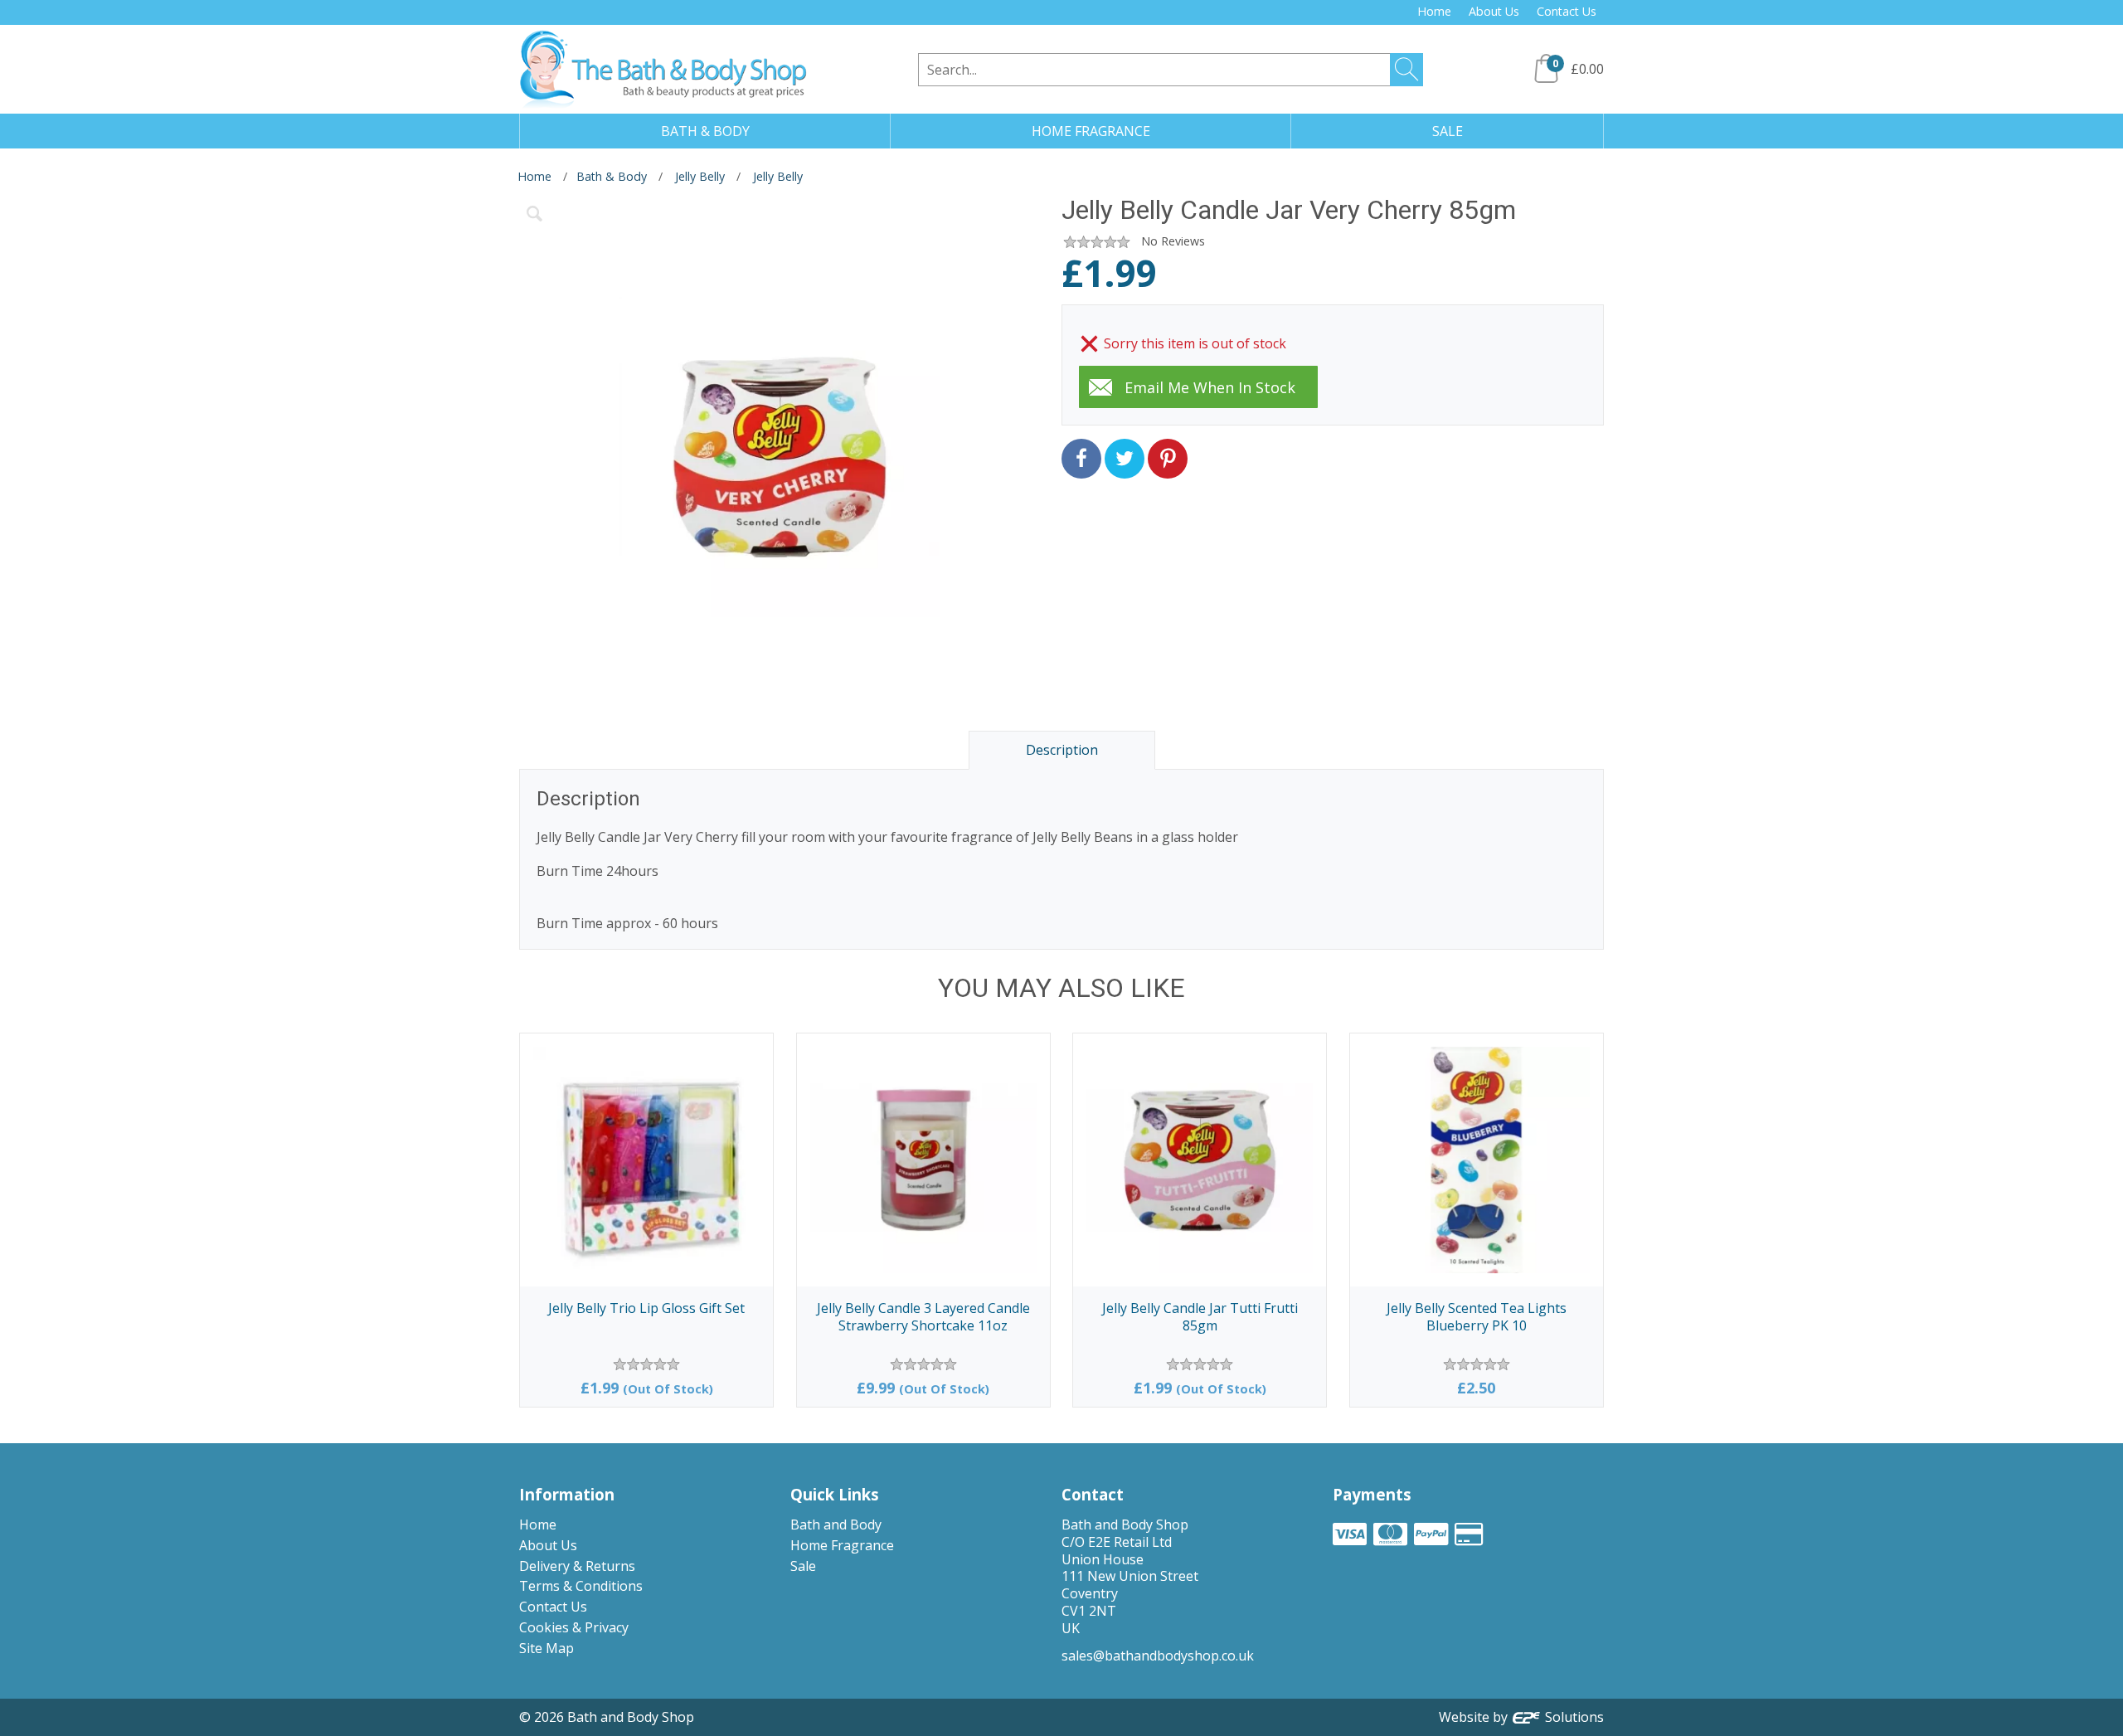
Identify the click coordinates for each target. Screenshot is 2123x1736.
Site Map (547, 1648)
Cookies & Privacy (574, 1627)
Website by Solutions (1521, 1717)
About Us (1494, 11)
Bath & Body (612, 176)
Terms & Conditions (581, 1586)
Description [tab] (1062, 750)
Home (1434, 11)
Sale (803, 1566)
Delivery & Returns (577, 1566)
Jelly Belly (700, 176)
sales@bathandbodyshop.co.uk (1158, 1656)
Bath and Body (836, 1524)
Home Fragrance (842, 1545)
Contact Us (1567, 11)
